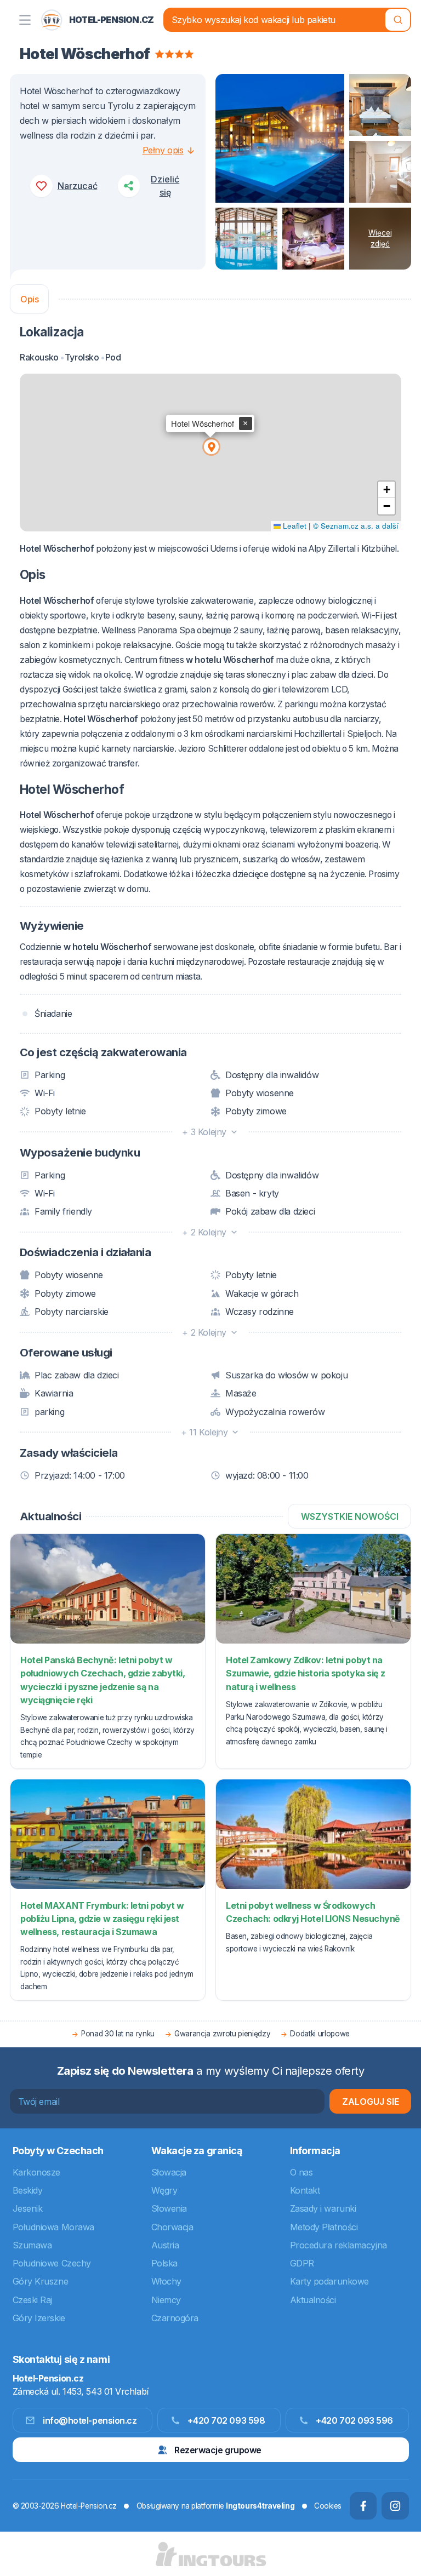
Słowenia (169, 2208)
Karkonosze (37, 2172)
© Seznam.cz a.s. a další (356, 526)
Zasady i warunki (323, 2208)
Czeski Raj (33, 2300)
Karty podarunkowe (329, 2281)
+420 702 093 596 (354, 2420)
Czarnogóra (175, 2318)
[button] (210, 446)
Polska (164, 2263)
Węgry (164, 2190)
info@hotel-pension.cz (90, 2420)
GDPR (302, 2263)
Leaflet (294, 526)
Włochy (166, 2281)
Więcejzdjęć (380, 238)
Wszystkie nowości (350, 1516)
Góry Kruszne (41, 2281)
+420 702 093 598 (226, 2420)
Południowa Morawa (53, 2227)
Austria (165, 2245)
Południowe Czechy (52, 2263)
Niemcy (166, 2300)
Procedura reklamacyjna (338, 2245)
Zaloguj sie (371, 2102)
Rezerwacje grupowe (218, 2450)
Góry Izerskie (39, 2318)
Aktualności (313, 2300)
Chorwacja (172, 2227)
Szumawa (32, 2245)
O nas (301, 2172)
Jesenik (28, 2208)
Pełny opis (163, 150)
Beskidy (28, 2190)
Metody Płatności (324, 2227)
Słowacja (169, 2172)
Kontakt (305, 2190)
